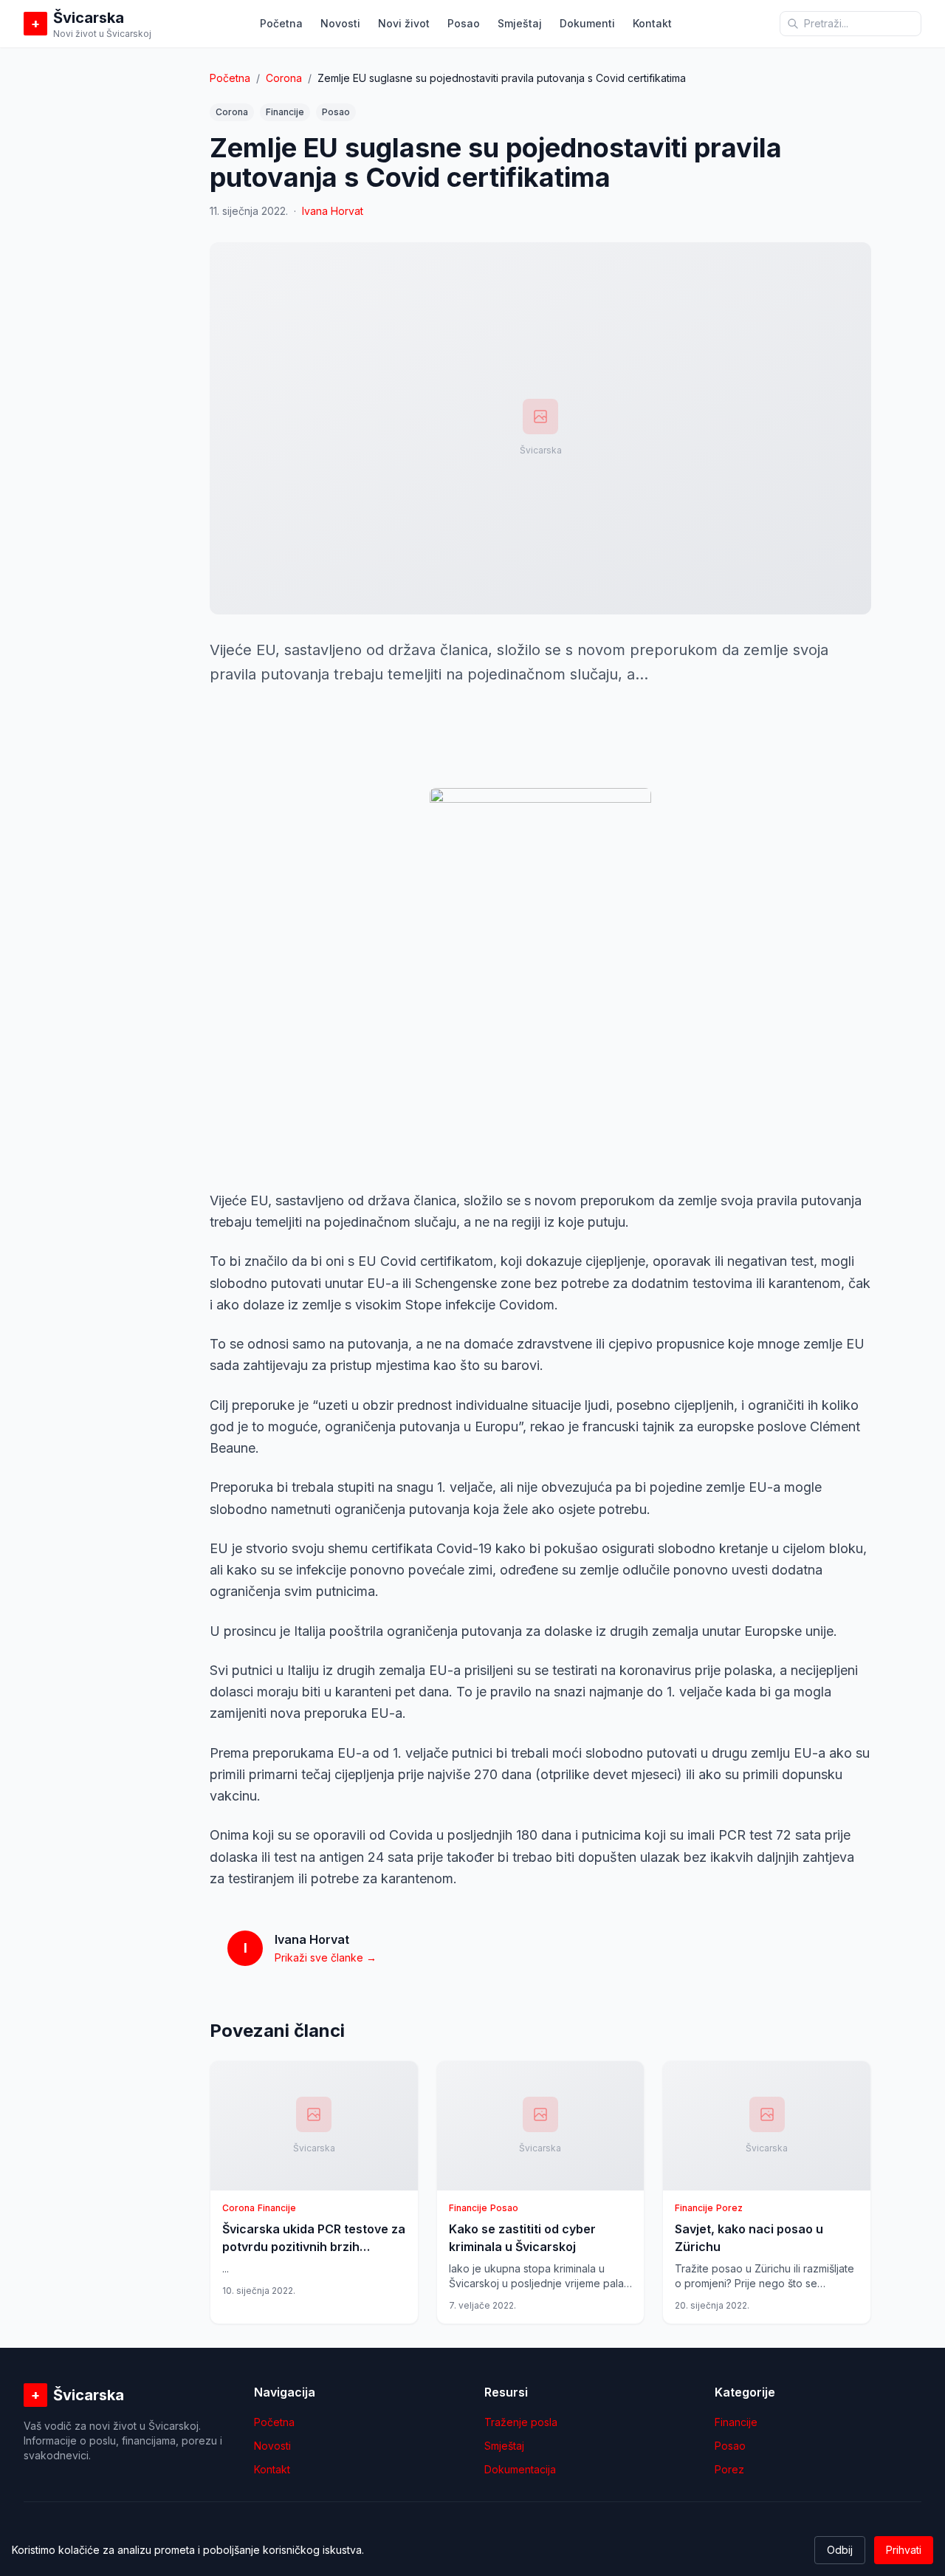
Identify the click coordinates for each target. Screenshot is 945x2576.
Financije (285, 112)
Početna (281, 23)
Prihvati (904, 2550)
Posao (464, 23)
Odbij (840, 2550)
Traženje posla (521, 2422)
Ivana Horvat (333, 211)
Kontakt (652, 23)
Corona (284, 78)
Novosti (340, 23)
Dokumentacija (520, 2469)
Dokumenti (587, 23)
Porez (729, 2469)
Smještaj (520, 23)
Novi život (404, 23)
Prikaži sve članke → (326, 1957)
